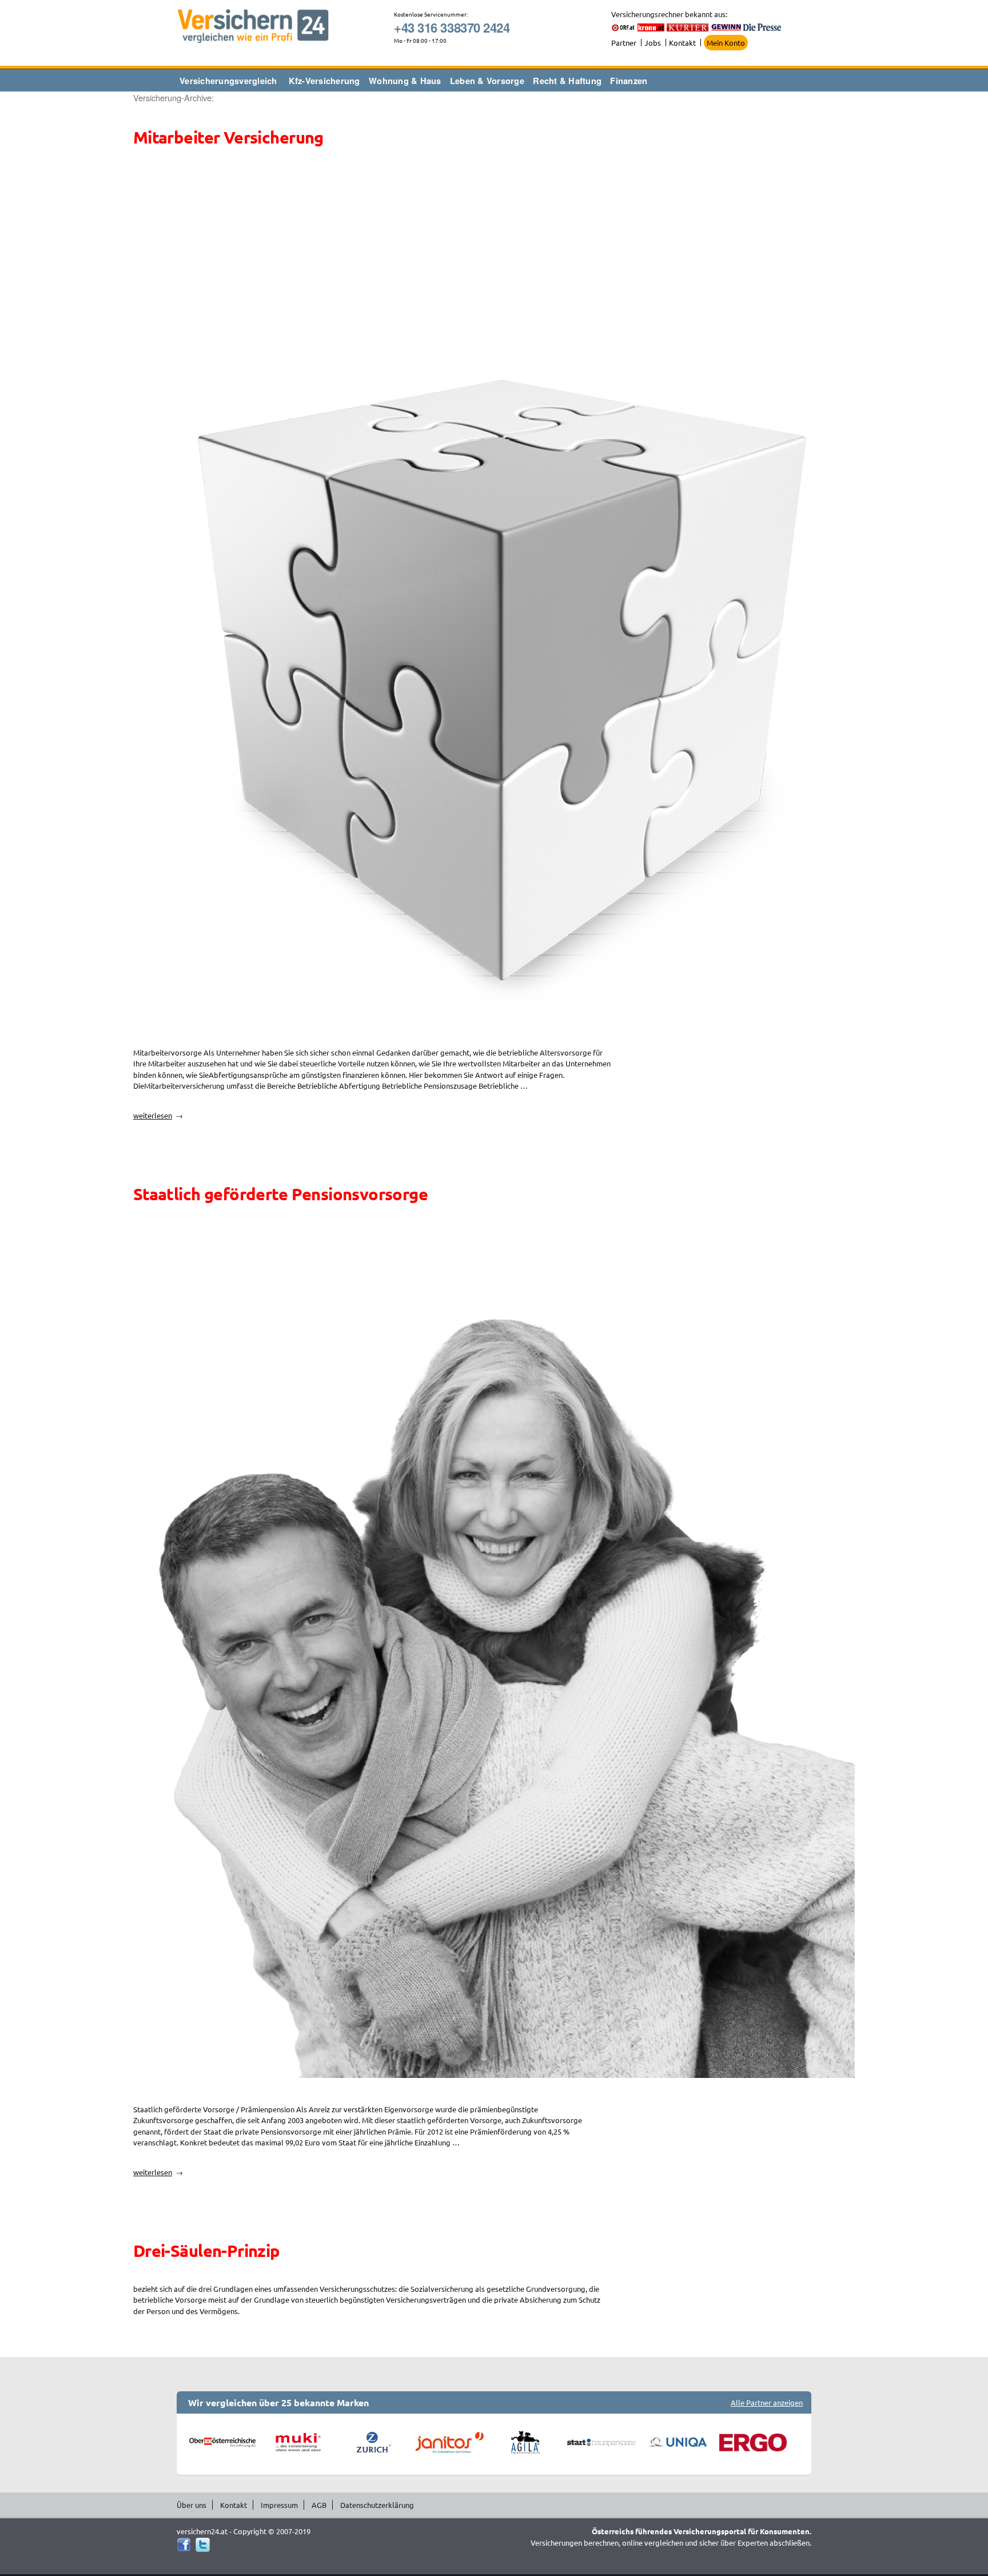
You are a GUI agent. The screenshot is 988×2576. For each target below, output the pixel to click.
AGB (319, 2505)
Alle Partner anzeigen (767, 2402)
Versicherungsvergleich (228, 81)
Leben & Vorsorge (487, 81)
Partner (624, 43)
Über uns (192, 2505)
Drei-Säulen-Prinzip (207, 2251)
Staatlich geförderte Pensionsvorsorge (280, 1194)
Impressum (279, 2505)
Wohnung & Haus (405, 81)
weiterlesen (156, 1115)
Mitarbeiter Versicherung (228, 137)
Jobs (653, 43)
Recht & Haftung (567, 81)
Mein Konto (726, 43)
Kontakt (682, 43)
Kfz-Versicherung (324, 81)
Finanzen (629, 81)
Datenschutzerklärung (377, 2505)
